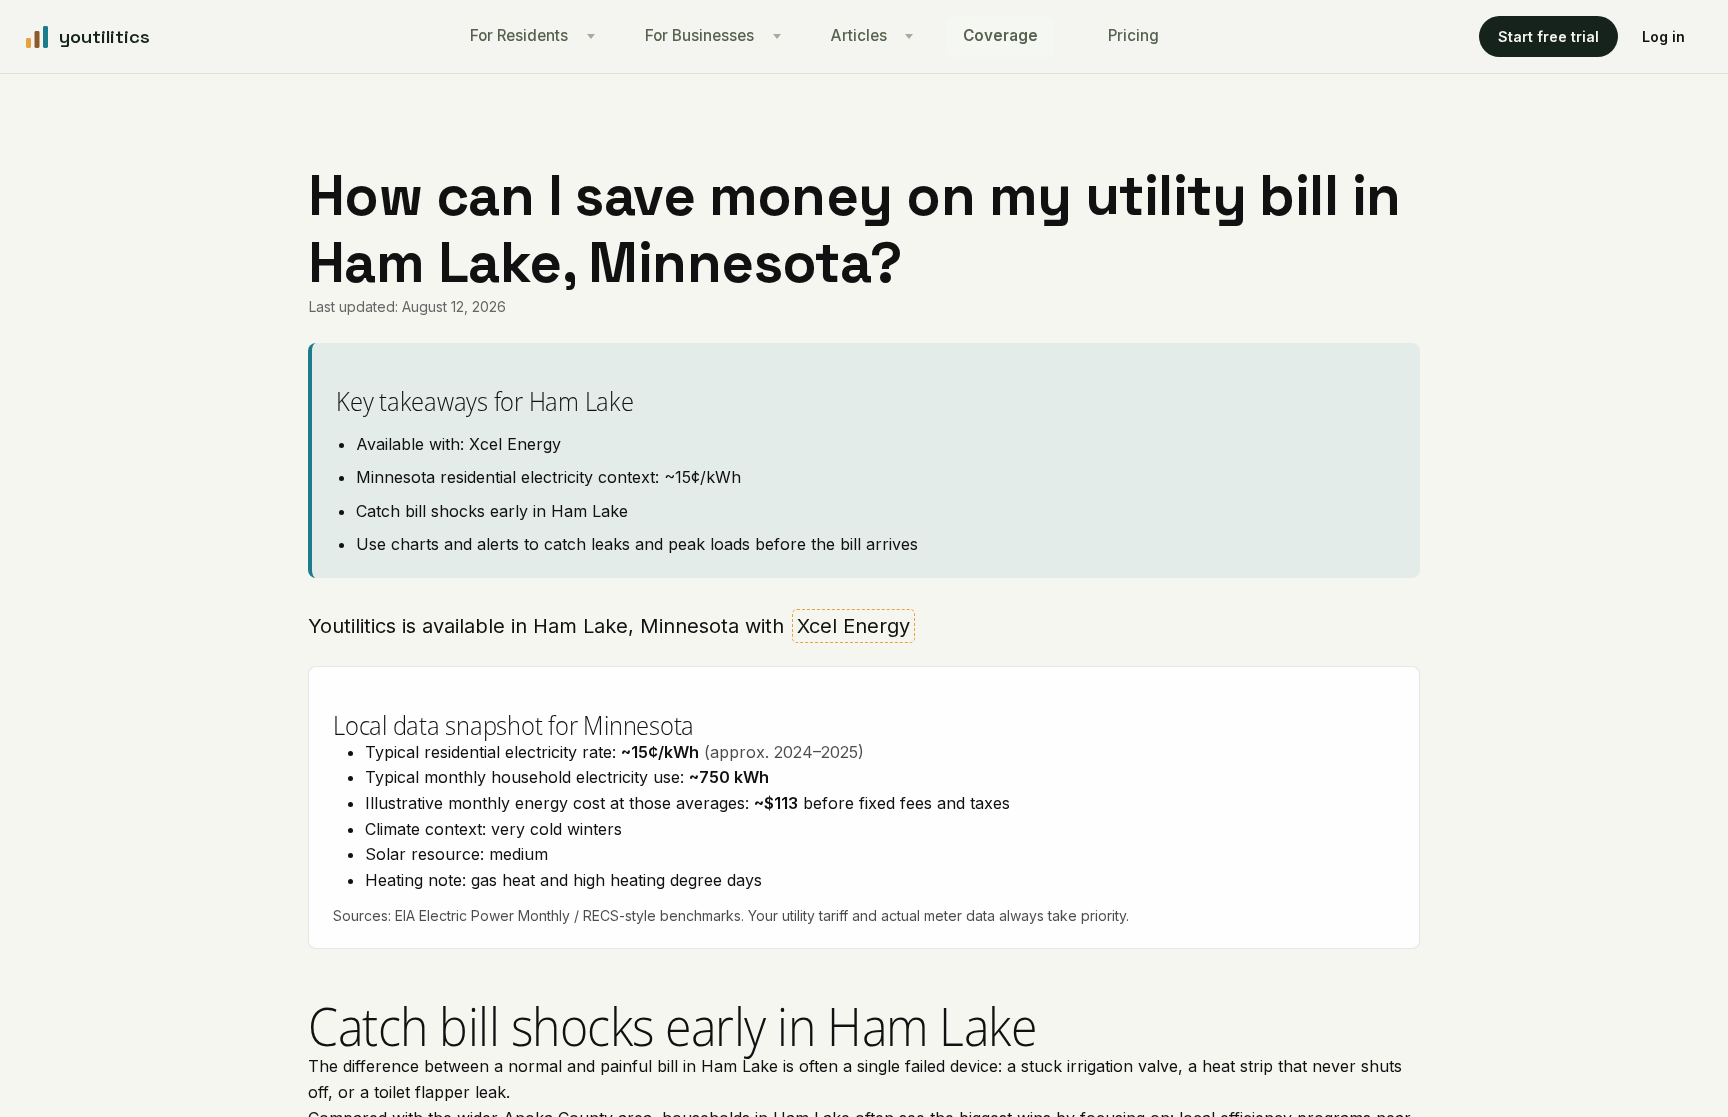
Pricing (1133, 35)
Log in (1663, 36)
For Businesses (699, 35)
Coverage (1000, 35)
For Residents (519, 35)
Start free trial (1548, 36)
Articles (859, 35)
